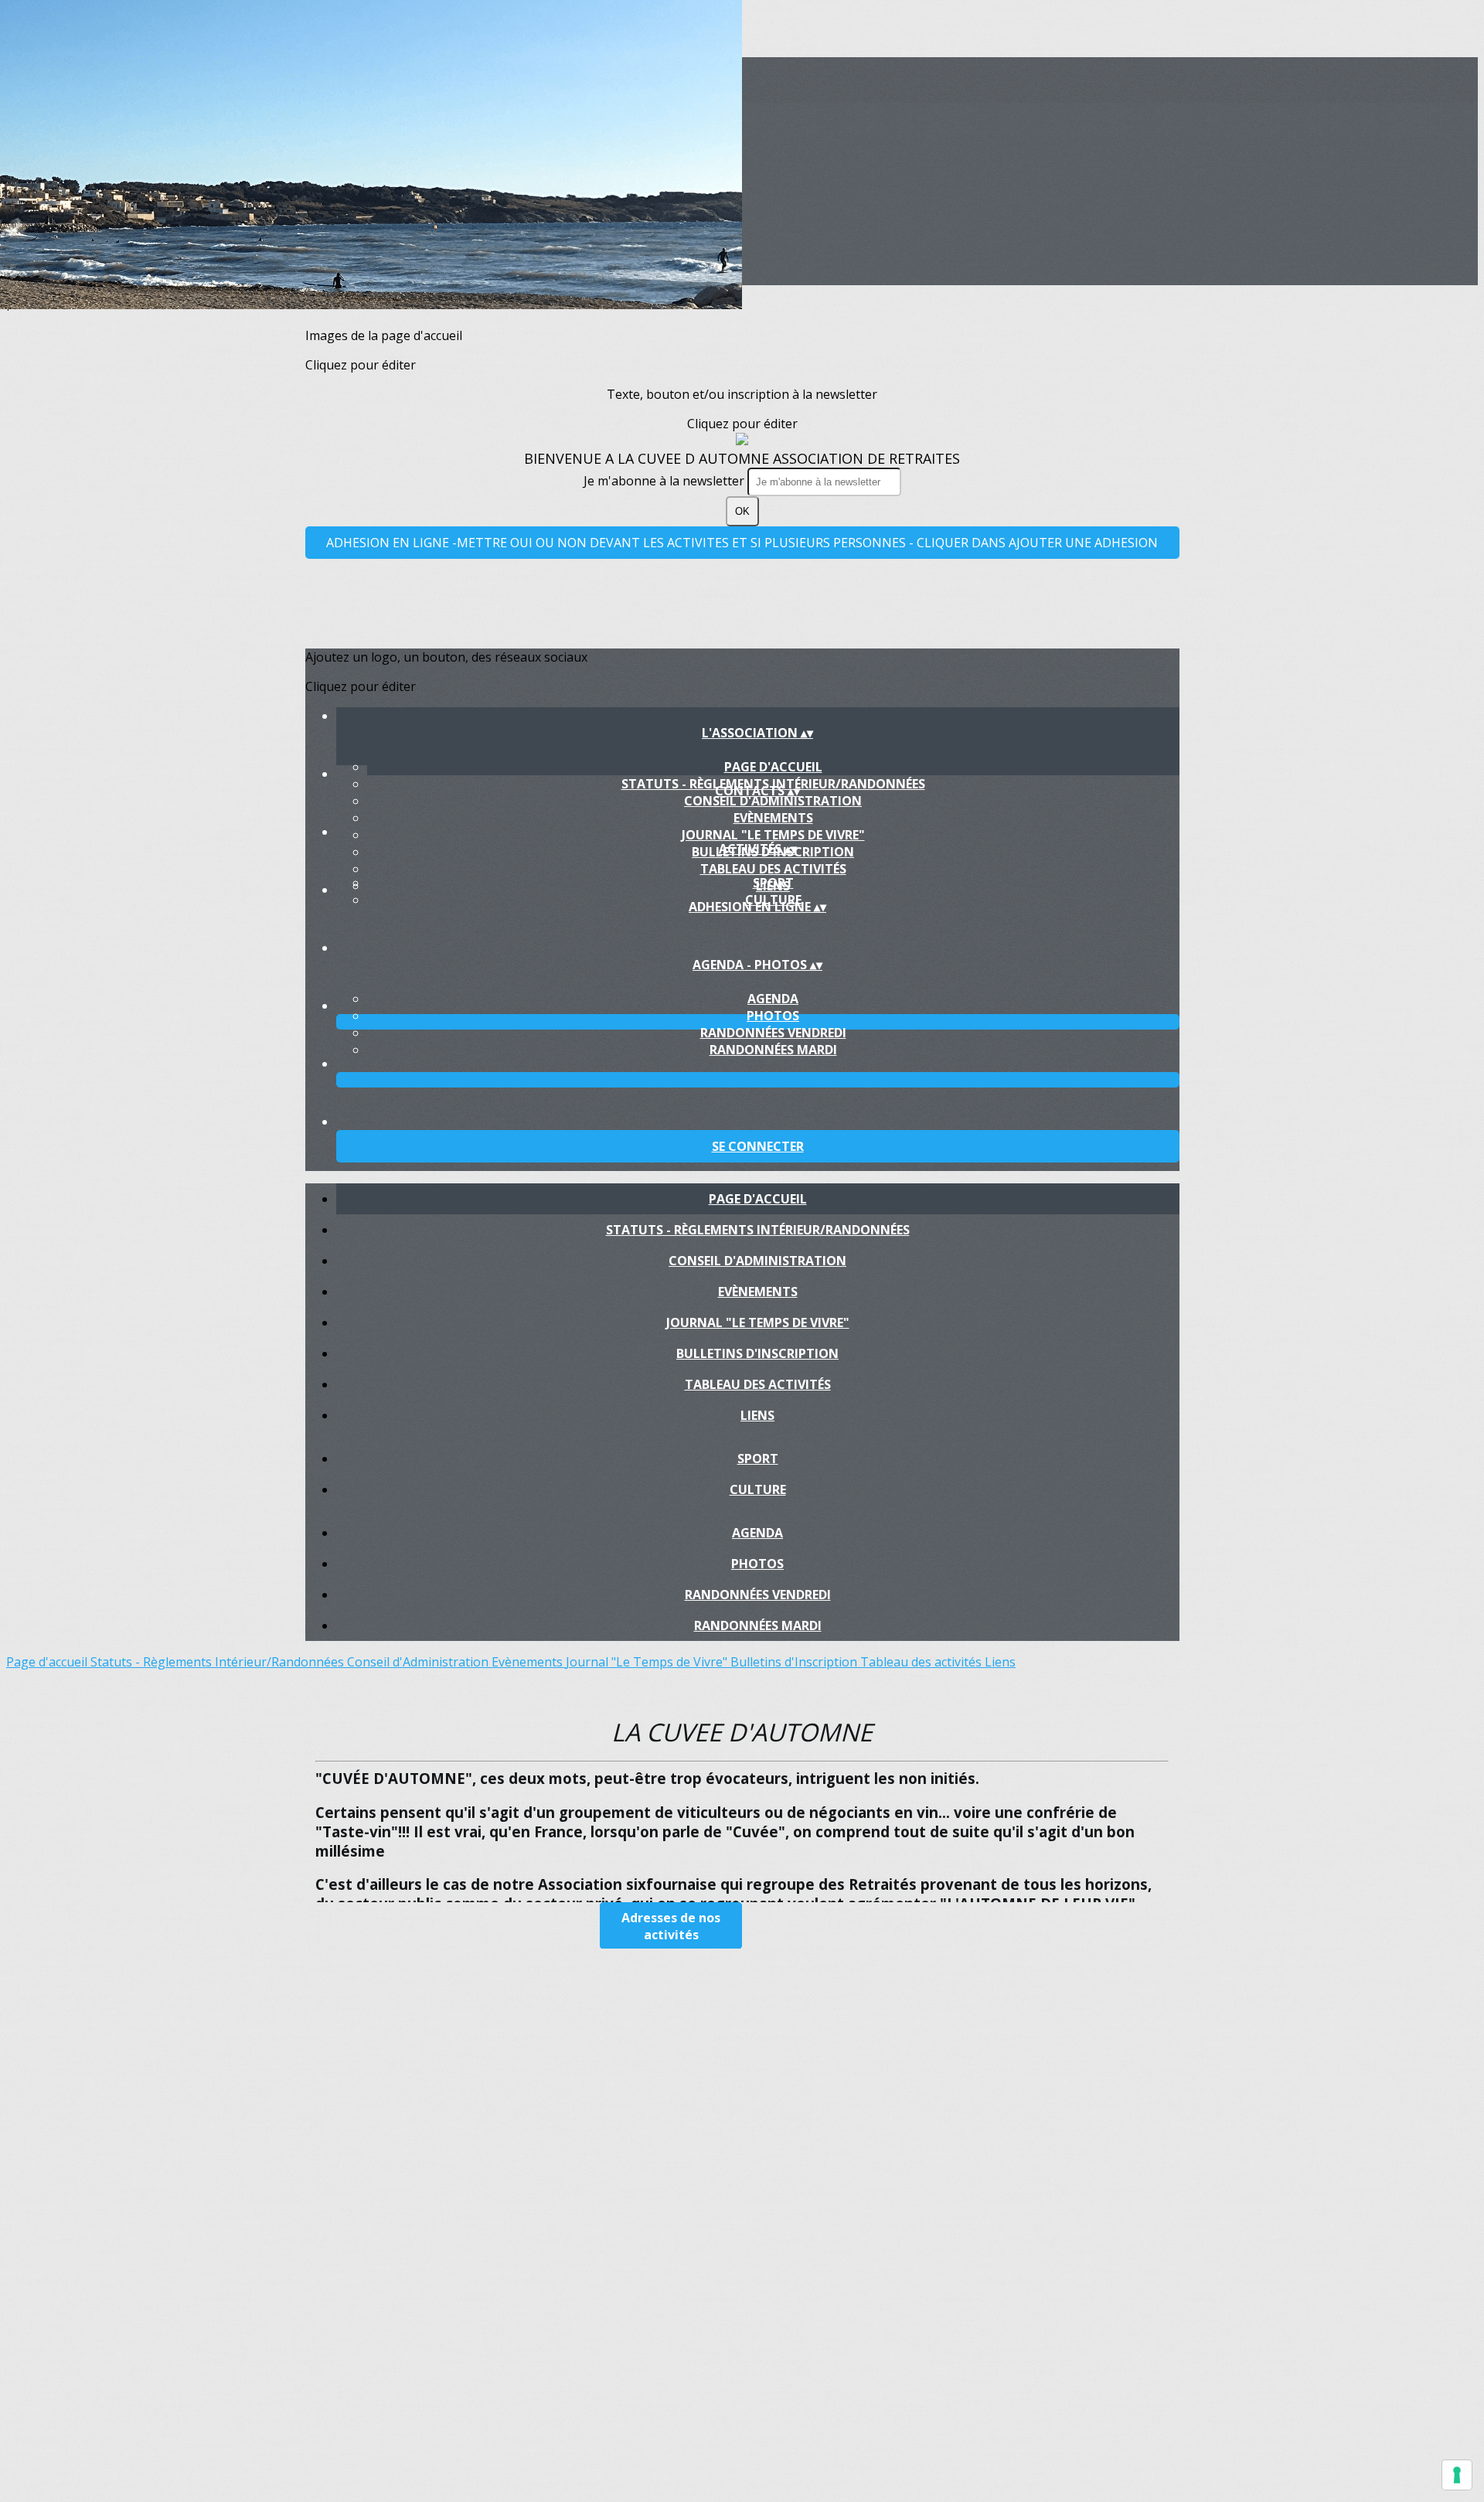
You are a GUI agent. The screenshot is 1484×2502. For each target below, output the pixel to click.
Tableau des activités (773, 869)
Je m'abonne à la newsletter (665, 481)
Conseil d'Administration (773, 801)
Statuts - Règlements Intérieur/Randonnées (758, 1230)
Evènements (773, 818)
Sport (773, 883)
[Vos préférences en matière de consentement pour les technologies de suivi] (1457, 2475)
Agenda (773, 999)
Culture (758, 1489)
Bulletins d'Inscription (757, 1353)
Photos (773, 1016)
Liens (757, 1415)
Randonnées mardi (773, 1050)
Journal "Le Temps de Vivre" (773, 835)
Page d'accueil (773, 767)
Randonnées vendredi (773, 1033)
